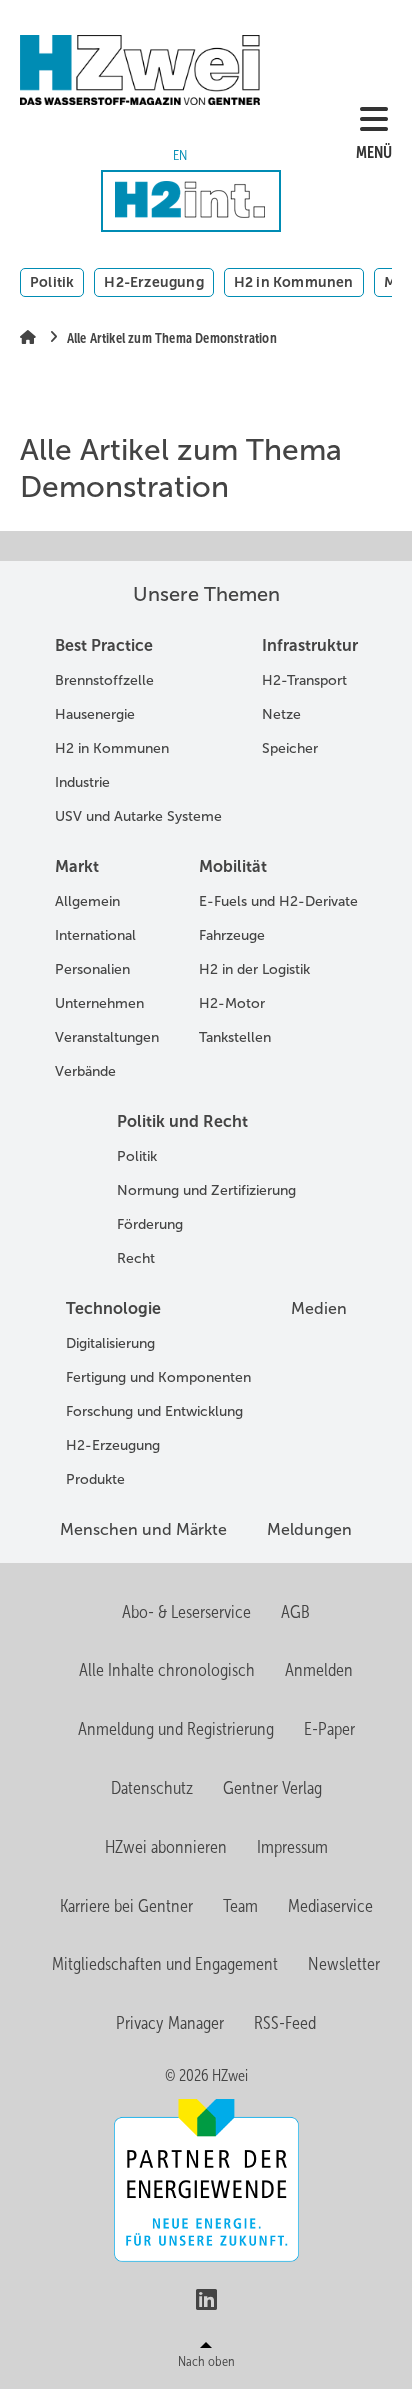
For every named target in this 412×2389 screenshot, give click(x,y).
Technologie (113, 1308)
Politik (52, 282)
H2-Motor (232, 1003)
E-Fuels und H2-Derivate (278, 901)
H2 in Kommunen (294, 282)
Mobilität (233, 866)
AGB (295, 1612)
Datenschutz (152, 1788)
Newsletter (344, 1964)
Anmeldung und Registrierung (176, 1729)
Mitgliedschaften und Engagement (165, 1964)
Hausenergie (95, 714)
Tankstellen (235, 1037)
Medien (319, 1308)
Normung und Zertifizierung (206, 1190)
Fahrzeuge (232, 935)
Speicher (290, 748)
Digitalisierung (110, 1343)
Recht (136, 1258)
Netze (281, 714)
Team (240, 1906)
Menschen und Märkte (143, 1529)
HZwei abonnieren (166, 1847)
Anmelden (319, 1670)
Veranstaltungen (107, 1037)
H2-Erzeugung (153, 282)
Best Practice (104, 645)
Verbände (85, 1071)
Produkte (95, 1479)
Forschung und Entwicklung (154, 1411)
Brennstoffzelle (104, 680)
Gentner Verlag (272, 1788)
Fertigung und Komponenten (158, 1377)
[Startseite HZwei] (164, 70)
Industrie (82, 782)
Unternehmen (99, 1003)
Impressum (292, 1847)
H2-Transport (304, 680)
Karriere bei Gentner (126, 1906)
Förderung (150, 1224)
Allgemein (87, 901)
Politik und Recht (182, 1121)
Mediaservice (330, 1906)
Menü (374, 152)
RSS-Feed (285, 2023)
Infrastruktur (310, 645)
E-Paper (329, 1729)
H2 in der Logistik (254, 969)
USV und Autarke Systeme (138, 816)
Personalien (92, 969)
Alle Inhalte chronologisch (167, 1670)
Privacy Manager (170, 2023)
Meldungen (309, 1529)
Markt (77, 866)
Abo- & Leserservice (186, 1612)
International (95, 935)
